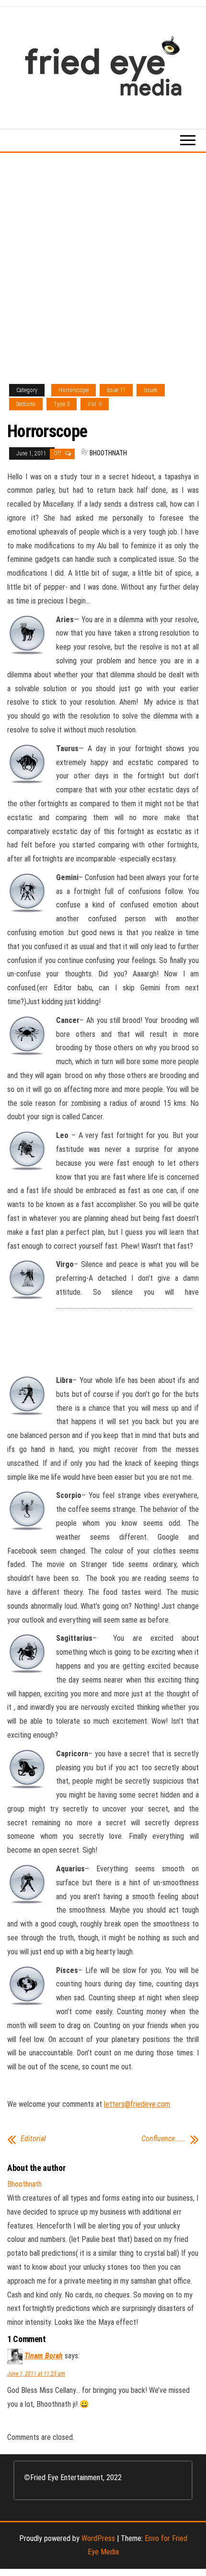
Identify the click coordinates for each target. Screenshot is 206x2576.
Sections (26, 404)
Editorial (33, 2139)
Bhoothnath (108, 453)
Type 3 (62, 404)
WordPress (98, 2538)
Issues (151, 390)
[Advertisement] (103, 261)
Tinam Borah (44, 2356)
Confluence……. (163, 2139)
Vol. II (95, 404)
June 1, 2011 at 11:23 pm (36, 2374)
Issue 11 (116, 390)
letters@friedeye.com (137, 2104)
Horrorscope (74, 390)
